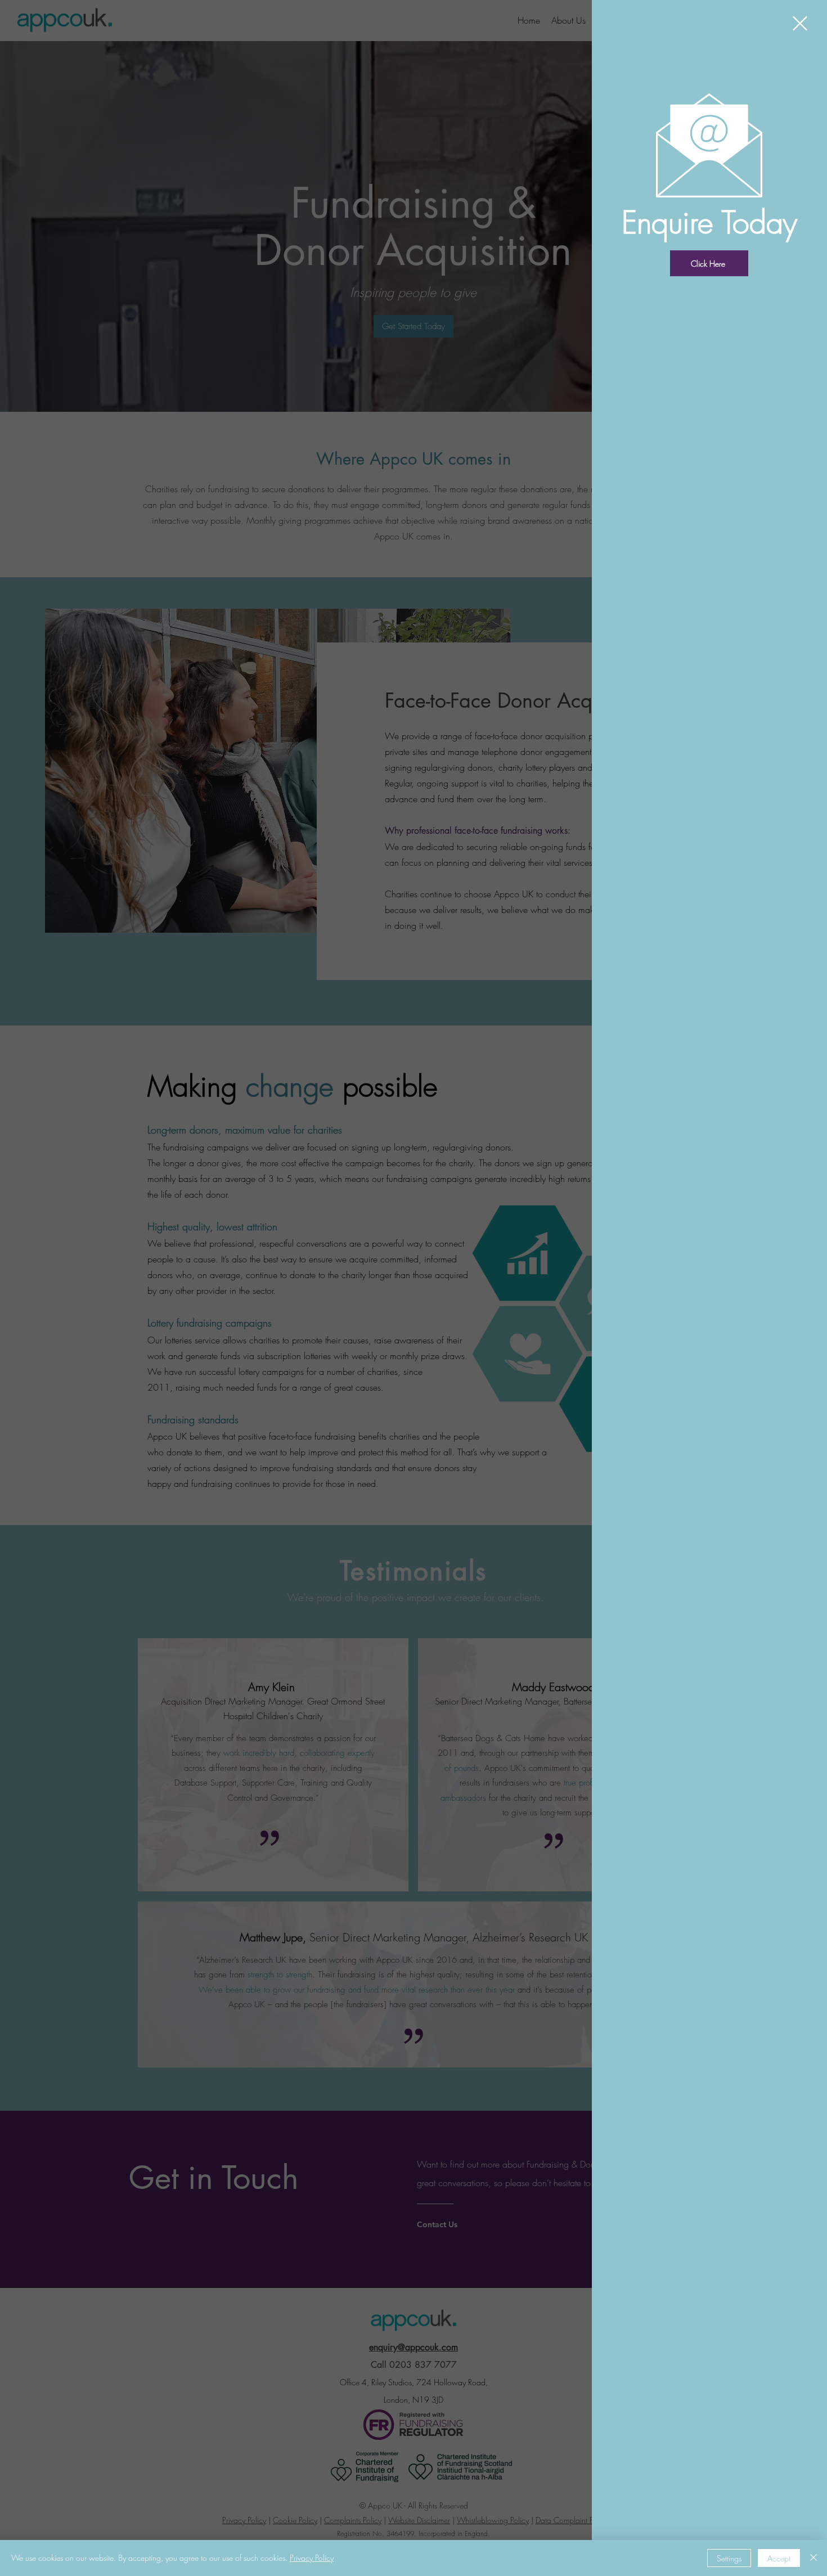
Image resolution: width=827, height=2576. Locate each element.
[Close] (813, 2558)
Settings (729, 2558)
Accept (779, 2558)
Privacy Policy (312, 2558)
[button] (800, 23)
